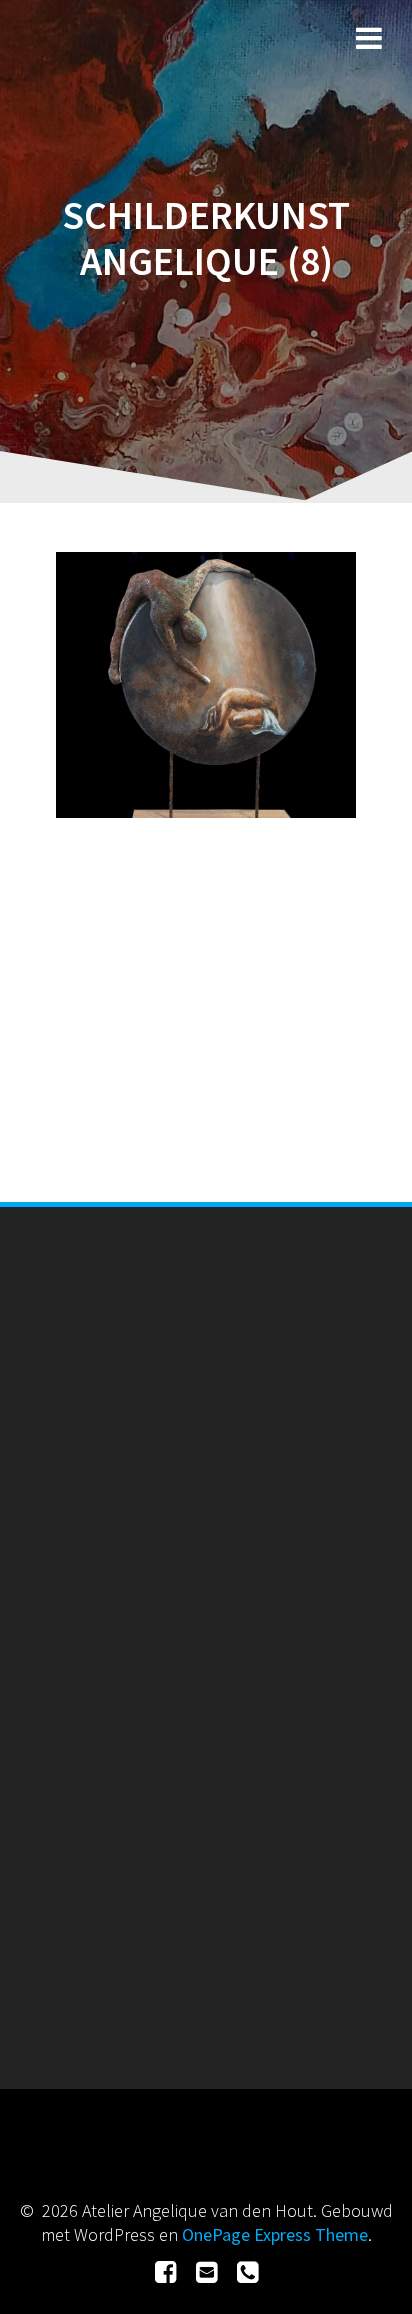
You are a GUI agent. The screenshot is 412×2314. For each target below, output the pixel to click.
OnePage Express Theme (275, 2234)
